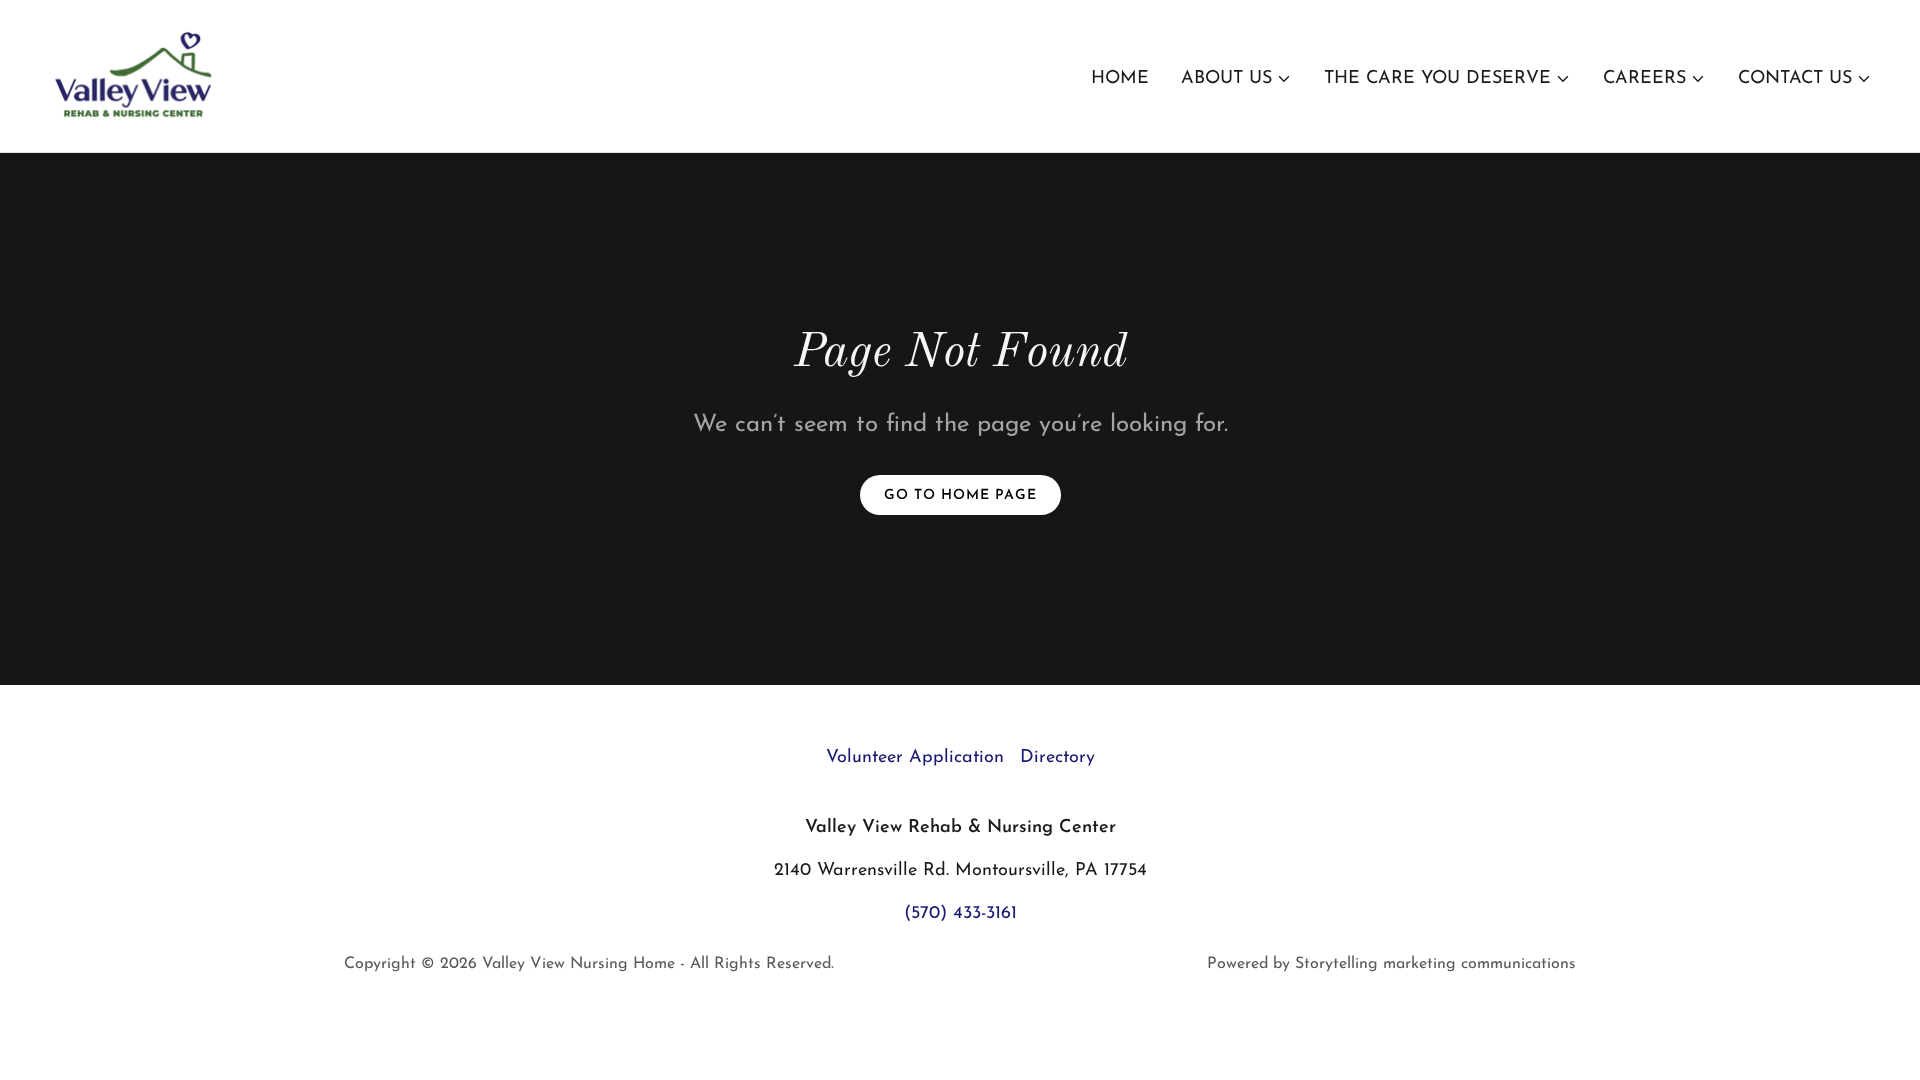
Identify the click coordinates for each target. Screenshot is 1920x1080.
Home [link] (1120, 79)
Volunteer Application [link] (915, 758)
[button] (1236, 79)
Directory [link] (1057, 758)
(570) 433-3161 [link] (960, 914)
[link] (135, 75)
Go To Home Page (960, 495)
